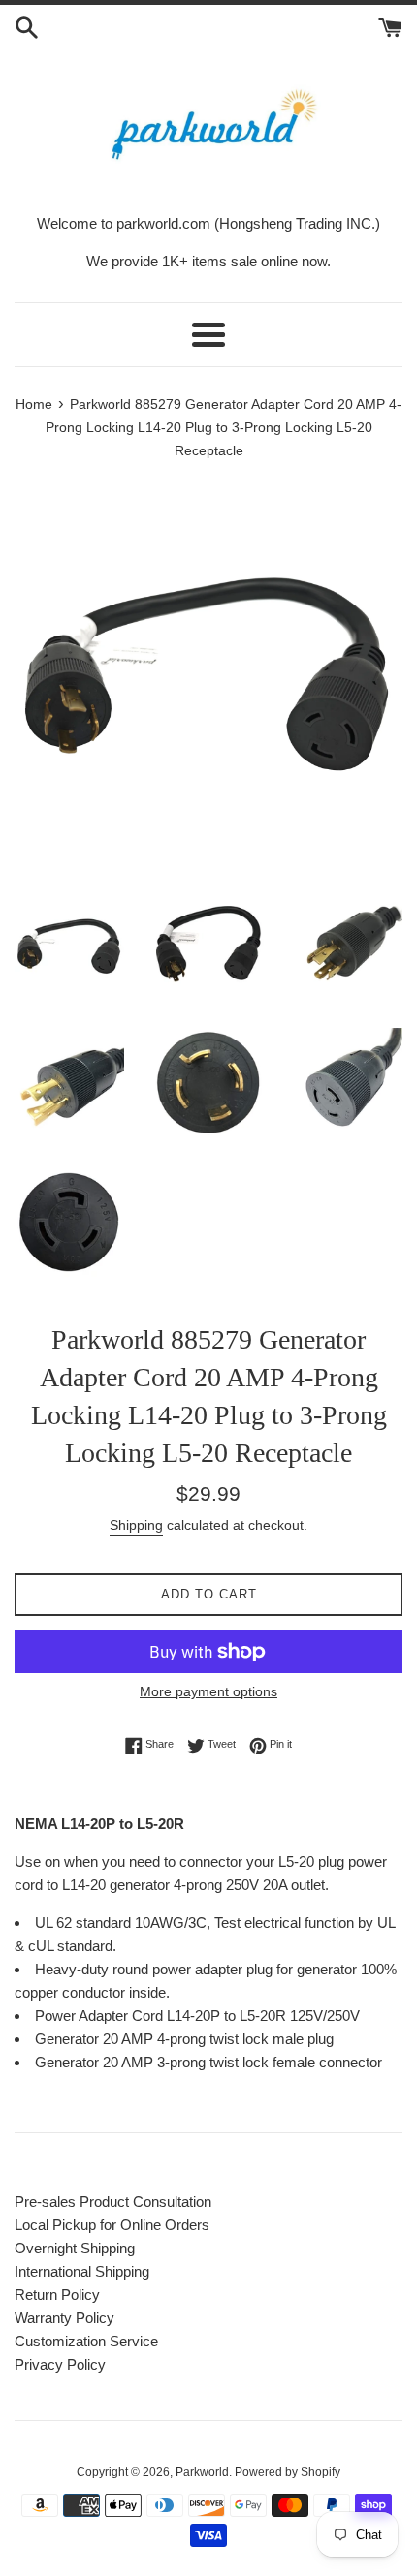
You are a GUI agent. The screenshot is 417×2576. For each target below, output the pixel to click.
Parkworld (202, 2472)
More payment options (208, 1691)
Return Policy (57, 2295)
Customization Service (86, 2341)
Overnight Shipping (75, 2248)
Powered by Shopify (288, 2472)
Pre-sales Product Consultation (113, 2202)
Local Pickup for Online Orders (112, 2225)
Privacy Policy (60, 2364)
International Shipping (82, 2271)
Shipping (136, 1525)
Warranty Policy (64, 2318)
